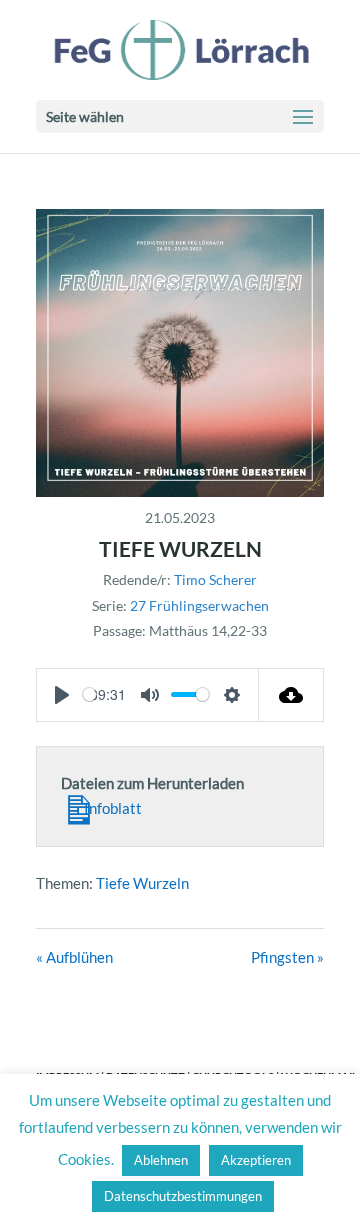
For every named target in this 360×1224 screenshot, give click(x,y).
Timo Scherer (215, 579)
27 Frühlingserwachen (199, 605)
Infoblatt (111, 808)
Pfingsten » (287, 957)
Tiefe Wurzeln (142, 883)
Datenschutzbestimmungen (183, 1196)
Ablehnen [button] (161, 1160)
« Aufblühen (74, 957)
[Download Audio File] (291, 695)
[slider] (89, 694)
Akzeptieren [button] (256, 1160)
